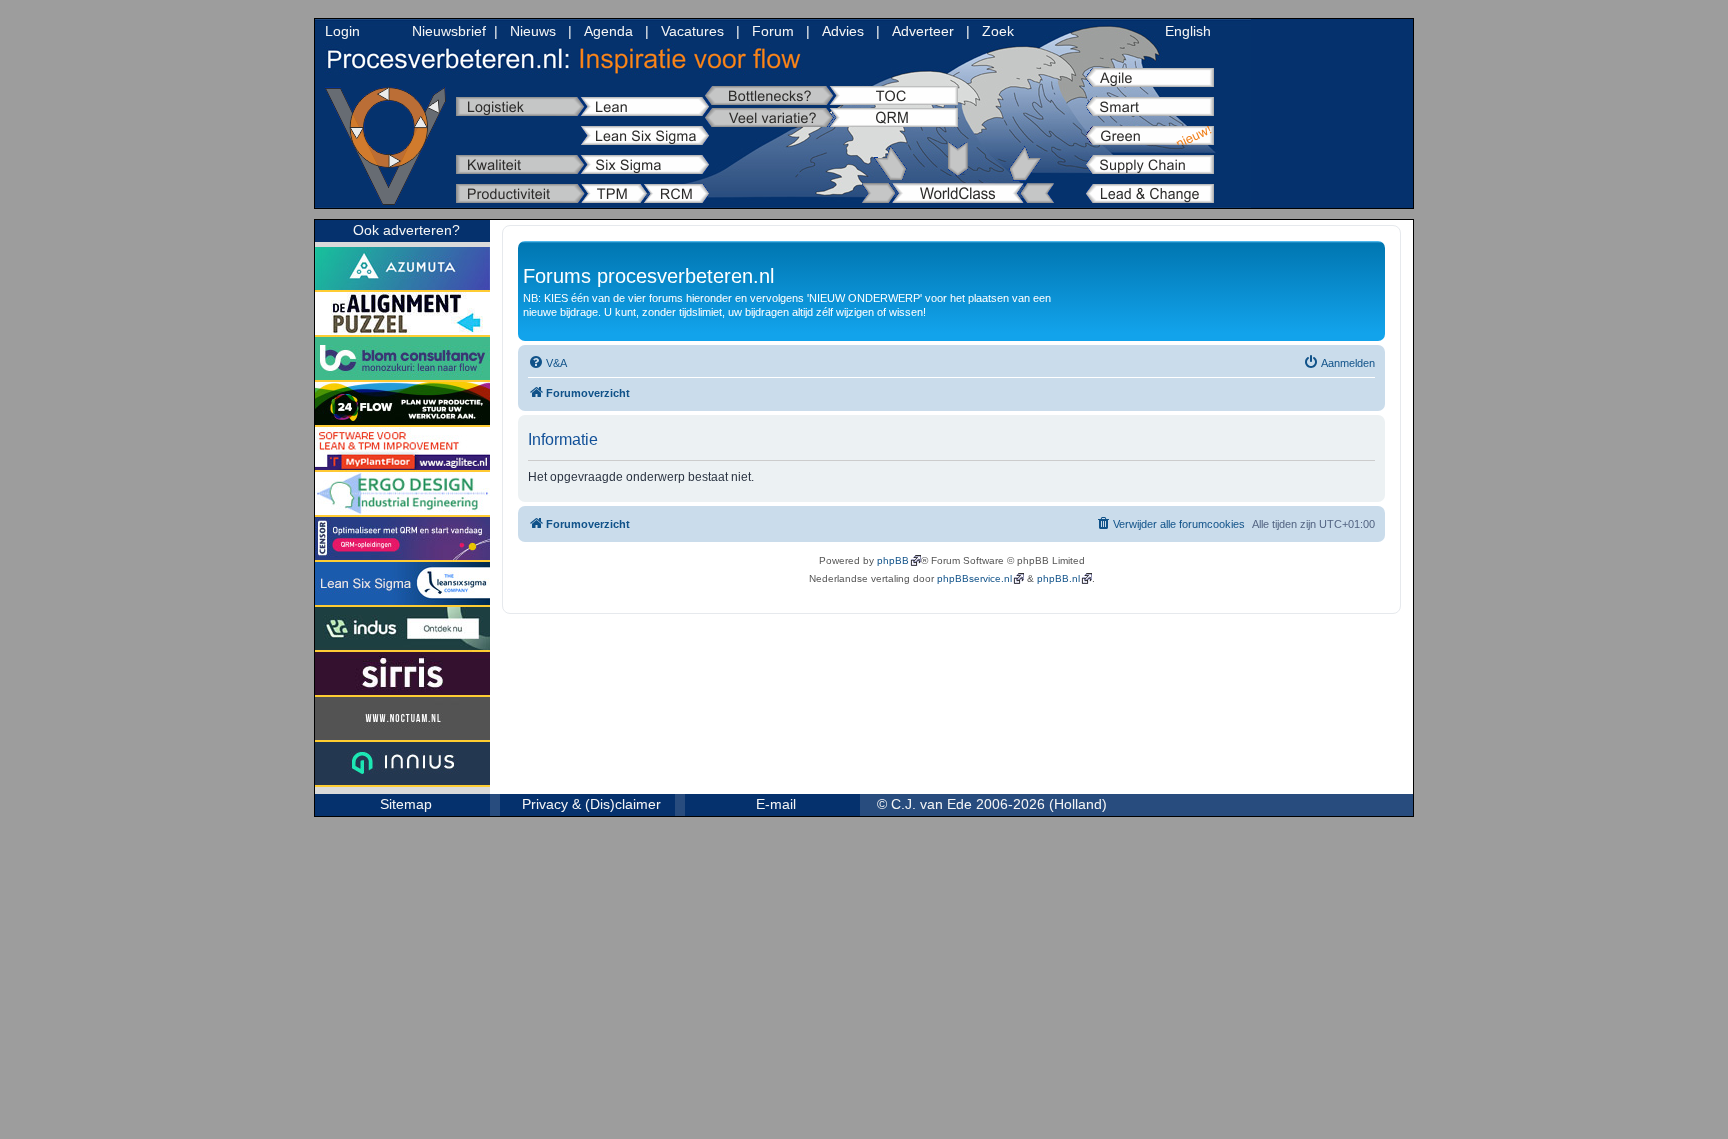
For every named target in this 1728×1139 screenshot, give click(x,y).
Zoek (998, 31)
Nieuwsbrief (449, 31)
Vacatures (692, 31)
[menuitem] (547, 363)
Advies (843, 31)
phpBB (893, 560)
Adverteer (923, 31)
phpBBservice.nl (974, 578)
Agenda (608, 31)
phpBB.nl (1058, 578)
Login (342, 31)
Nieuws (533, 31)
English (1188, 31)
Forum (773, 31)
